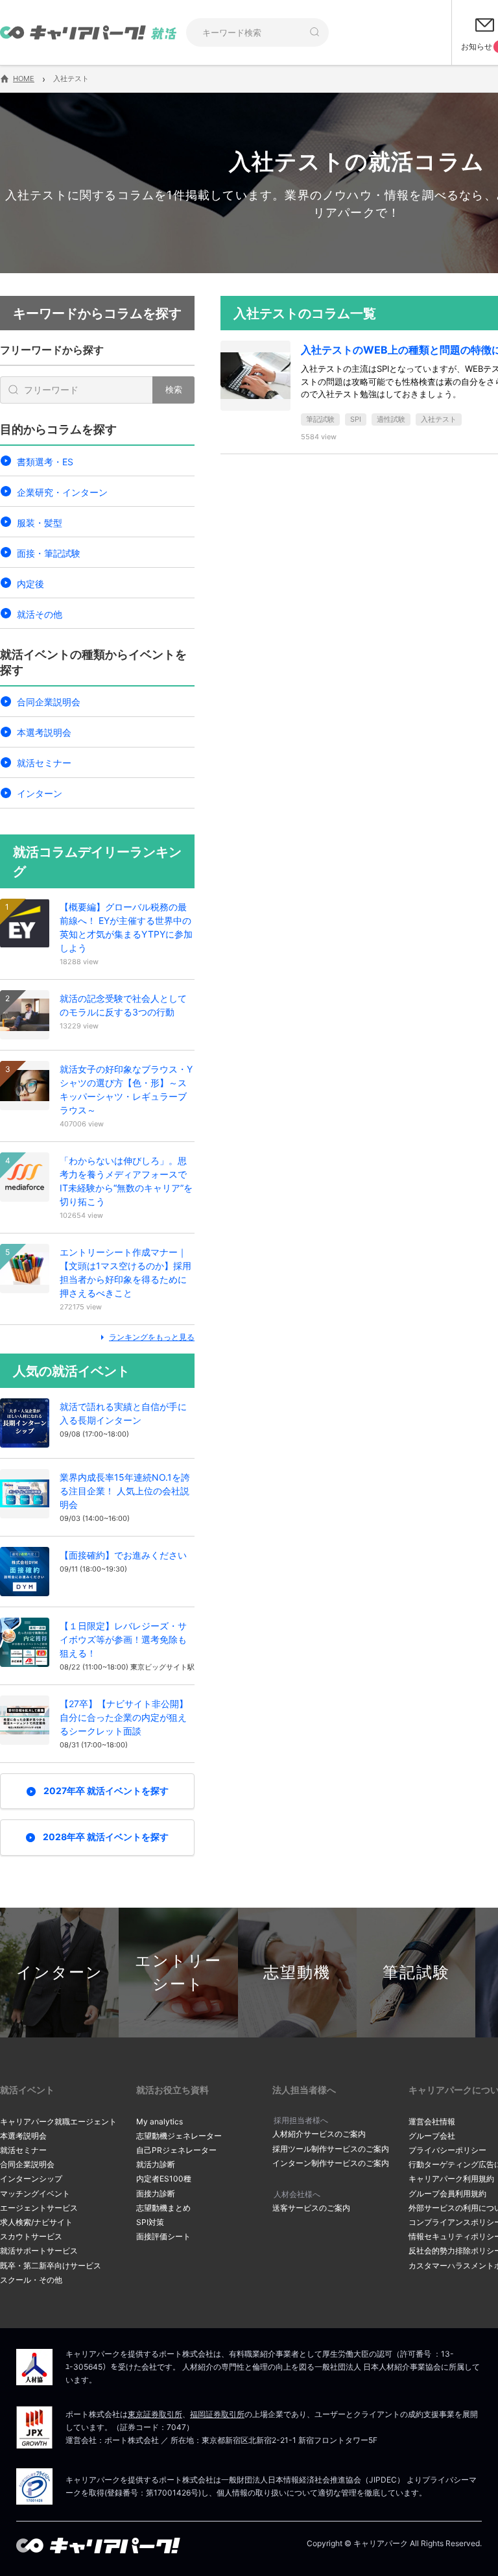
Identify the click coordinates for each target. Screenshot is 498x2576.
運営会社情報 (432, 2121)
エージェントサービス (39, 2208)
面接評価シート (163, 2236)
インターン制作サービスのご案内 (331, 2163)
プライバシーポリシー (447, 2150)
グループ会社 (432, 2136)
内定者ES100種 (164, 2179)
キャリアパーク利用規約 (451, 2179)
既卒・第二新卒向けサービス (51, 2266)
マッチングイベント (35, 2193)
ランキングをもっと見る (152, 1337)
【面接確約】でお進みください (123, 1555)
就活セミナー (44, 763)
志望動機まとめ (163, 2208)
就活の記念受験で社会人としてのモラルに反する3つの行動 (123, 1005)
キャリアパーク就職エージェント (58, 2121)
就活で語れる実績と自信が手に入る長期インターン (123, 1413)
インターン (40, 793)
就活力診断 (156, 2164)
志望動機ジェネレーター (179, 2136)
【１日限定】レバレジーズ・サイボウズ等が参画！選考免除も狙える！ (123, 1639)
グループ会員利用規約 (447, 2193)
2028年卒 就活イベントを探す (106, 1837)
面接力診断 (156, 2193)
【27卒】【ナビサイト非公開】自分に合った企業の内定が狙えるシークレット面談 (124, 1717)
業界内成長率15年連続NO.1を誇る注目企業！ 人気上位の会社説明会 (125, 1491)
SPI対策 (150, 2222)
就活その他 (40, 614)
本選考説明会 (44, 732)
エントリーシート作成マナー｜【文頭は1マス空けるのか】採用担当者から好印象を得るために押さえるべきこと (125, 1272)
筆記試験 (320, 419)
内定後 (30, 584)
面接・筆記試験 (49, 553)
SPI (356, 419)
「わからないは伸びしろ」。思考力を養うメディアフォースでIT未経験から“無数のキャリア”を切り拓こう (126, 1181)
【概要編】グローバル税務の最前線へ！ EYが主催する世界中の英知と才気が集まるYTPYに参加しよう (126, 927)
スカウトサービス (31, 2236)
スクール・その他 (31, 2280)
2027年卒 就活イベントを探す (106, 1791)
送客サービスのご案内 (311, 2208)
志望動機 (297, 1972)
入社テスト (439, 419)
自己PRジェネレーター (176, 2150)
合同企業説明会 (49, 702)
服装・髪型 (40, 523)
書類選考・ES (45, 462)
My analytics (160, 2121)
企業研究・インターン (62, 492)
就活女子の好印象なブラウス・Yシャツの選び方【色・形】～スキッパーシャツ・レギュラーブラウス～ (126, 1089)
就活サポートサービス (39, 2251)
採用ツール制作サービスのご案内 (331, 2149)
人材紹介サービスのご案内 (319, 2134)
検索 (174, 389)
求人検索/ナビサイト (36, 2222)
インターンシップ (31, 2179)
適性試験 (391, 419)
